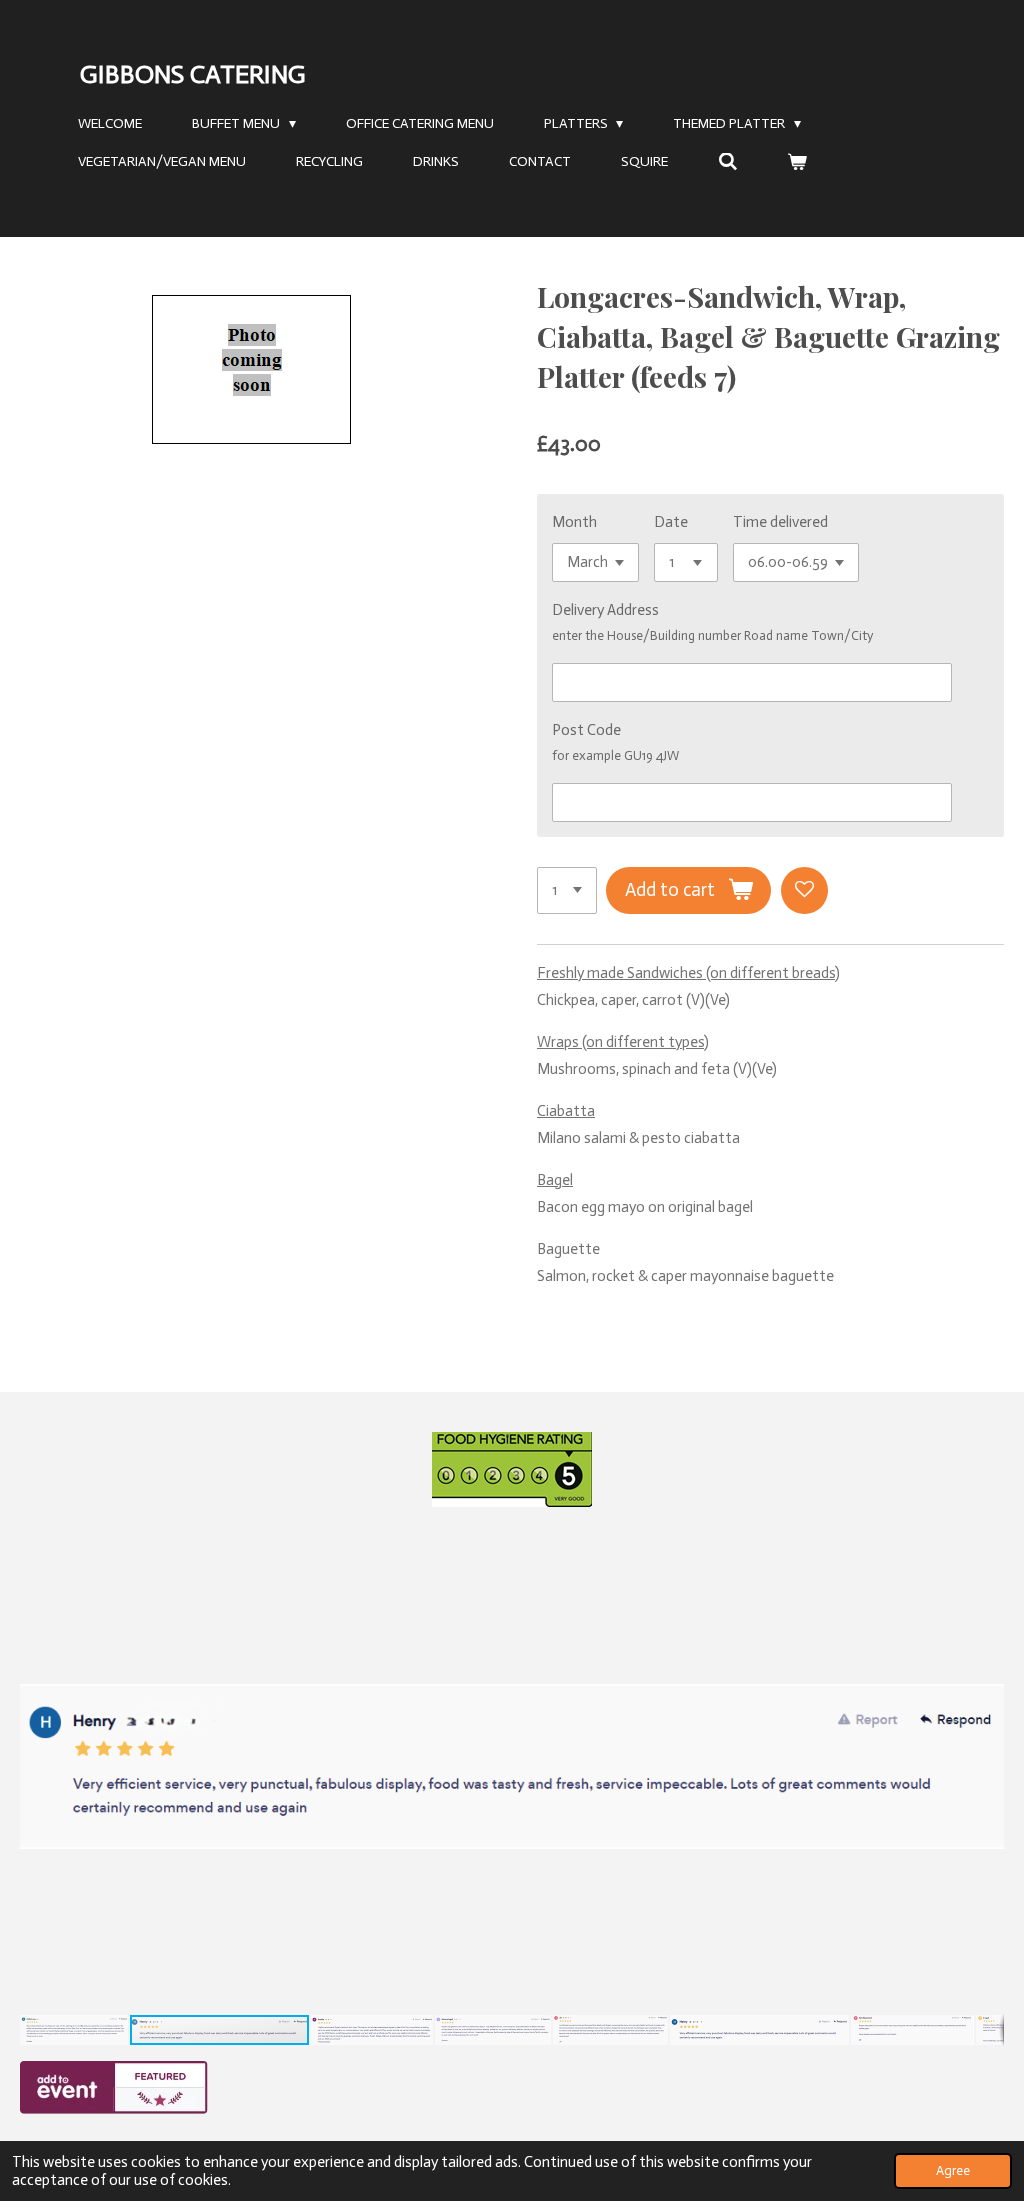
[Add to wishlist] (804, 890)
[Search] (728, 162)
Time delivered (780, 522)
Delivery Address (605, 610)
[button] (986, 1539)
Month (574, 522)
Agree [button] (953, 2170)
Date (671, 522)
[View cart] (798, 162)
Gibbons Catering (193, 74)
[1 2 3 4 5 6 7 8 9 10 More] (567, 890)
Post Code (586, 730)
